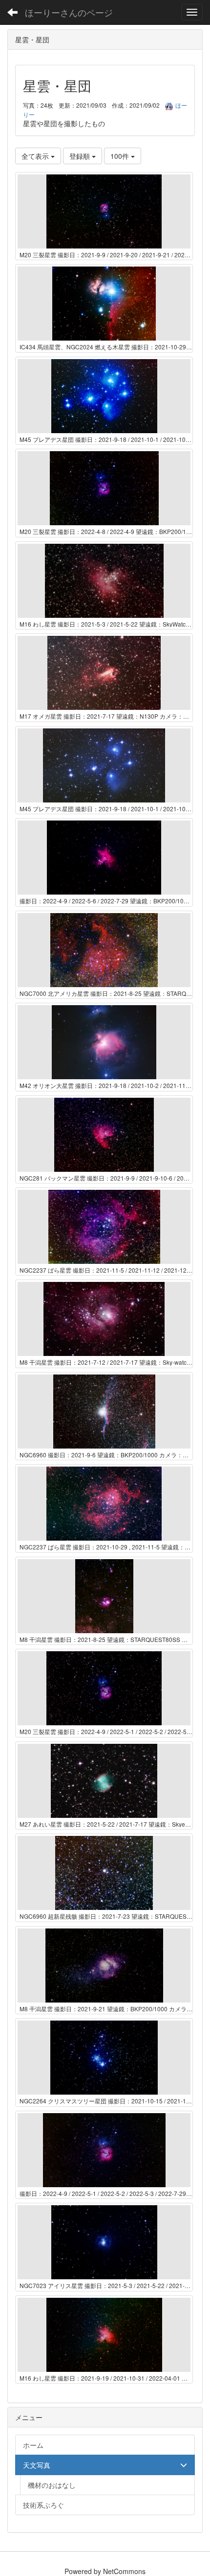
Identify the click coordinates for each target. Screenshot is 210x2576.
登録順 (81, 156)
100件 (121, 156)
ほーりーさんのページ (69, 12)
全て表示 (36, 156)
